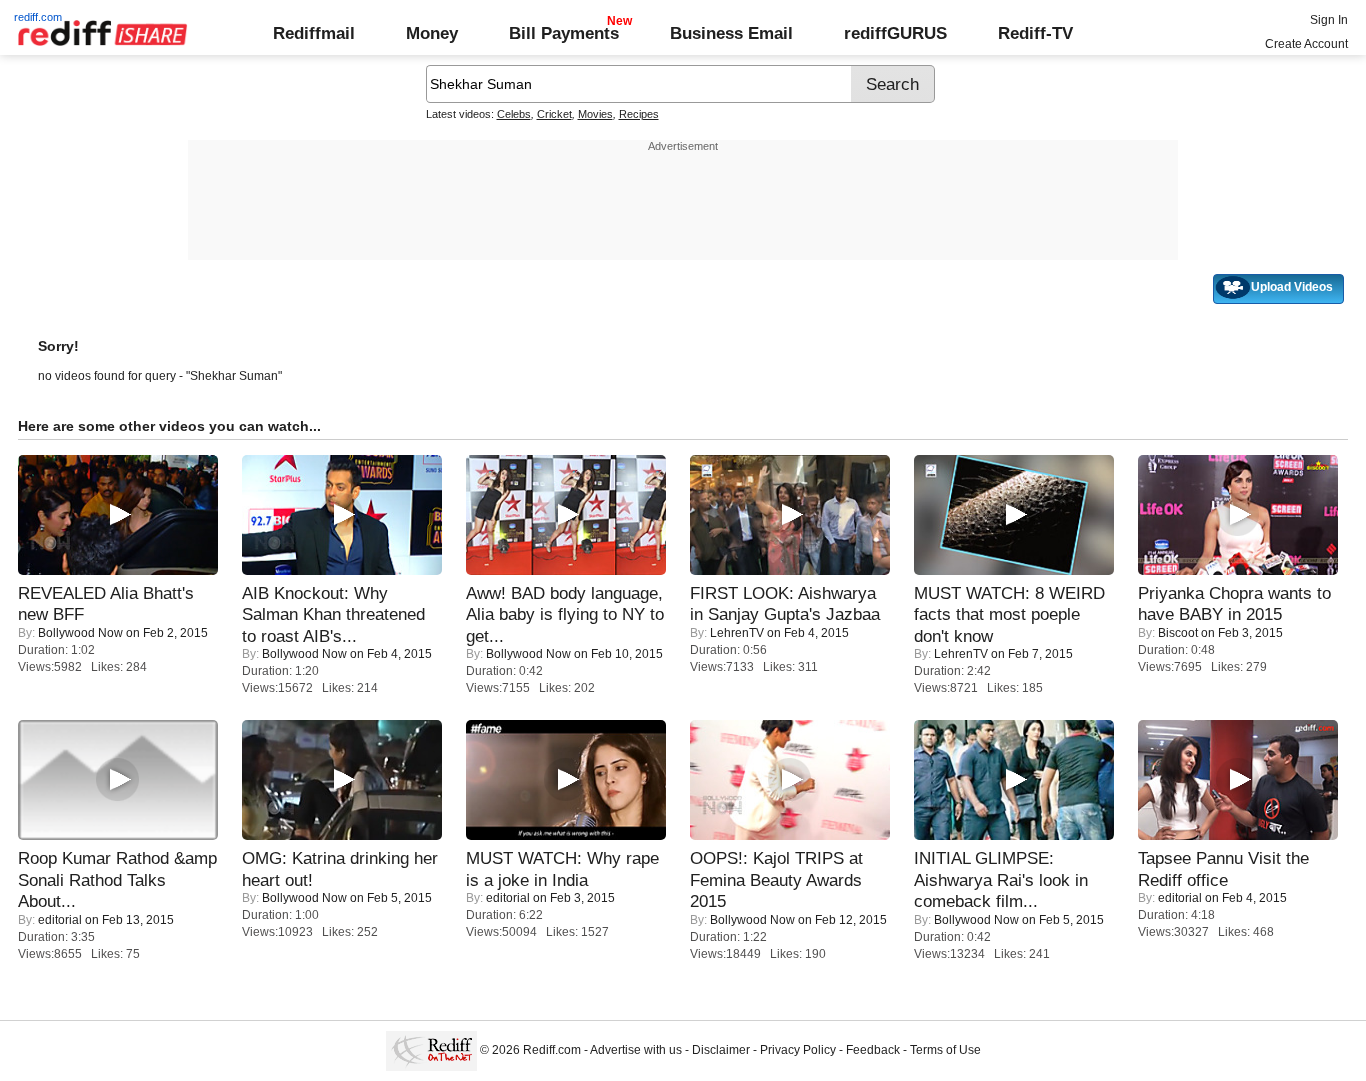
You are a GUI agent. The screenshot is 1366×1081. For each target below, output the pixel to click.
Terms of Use (945, 1050)
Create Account (1306, 44)
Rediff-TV (1035, 33)
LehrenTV (737, 633)
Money (432, 33)
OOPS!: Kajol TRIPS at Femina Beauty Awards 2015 (776, 879)
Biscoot (1178, 633)
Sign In (1329, 20)
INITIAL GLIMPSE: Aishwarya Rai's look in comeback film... (1001, 879)
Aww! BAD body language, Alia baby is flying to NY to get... (565, 614)
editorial (60, 920)
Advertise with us (636, 1050)
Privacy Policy (798, 1050)
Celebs (514, 114)
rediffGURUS (895, 33)
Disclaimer (721, 1050)
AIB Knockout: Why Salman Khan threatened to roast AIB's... (333, 614)
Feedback (873, 1050)
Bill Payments (564, 33)
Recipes (639, 114)
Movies (595, 114)
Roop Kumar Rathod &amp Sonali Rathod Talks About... (117, 879)
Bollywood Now (80, 633)
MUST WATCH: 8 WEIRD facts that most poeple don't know (1009, 614)
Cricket (554, 114)
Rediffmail (314, 33)
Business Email (731, 33)
